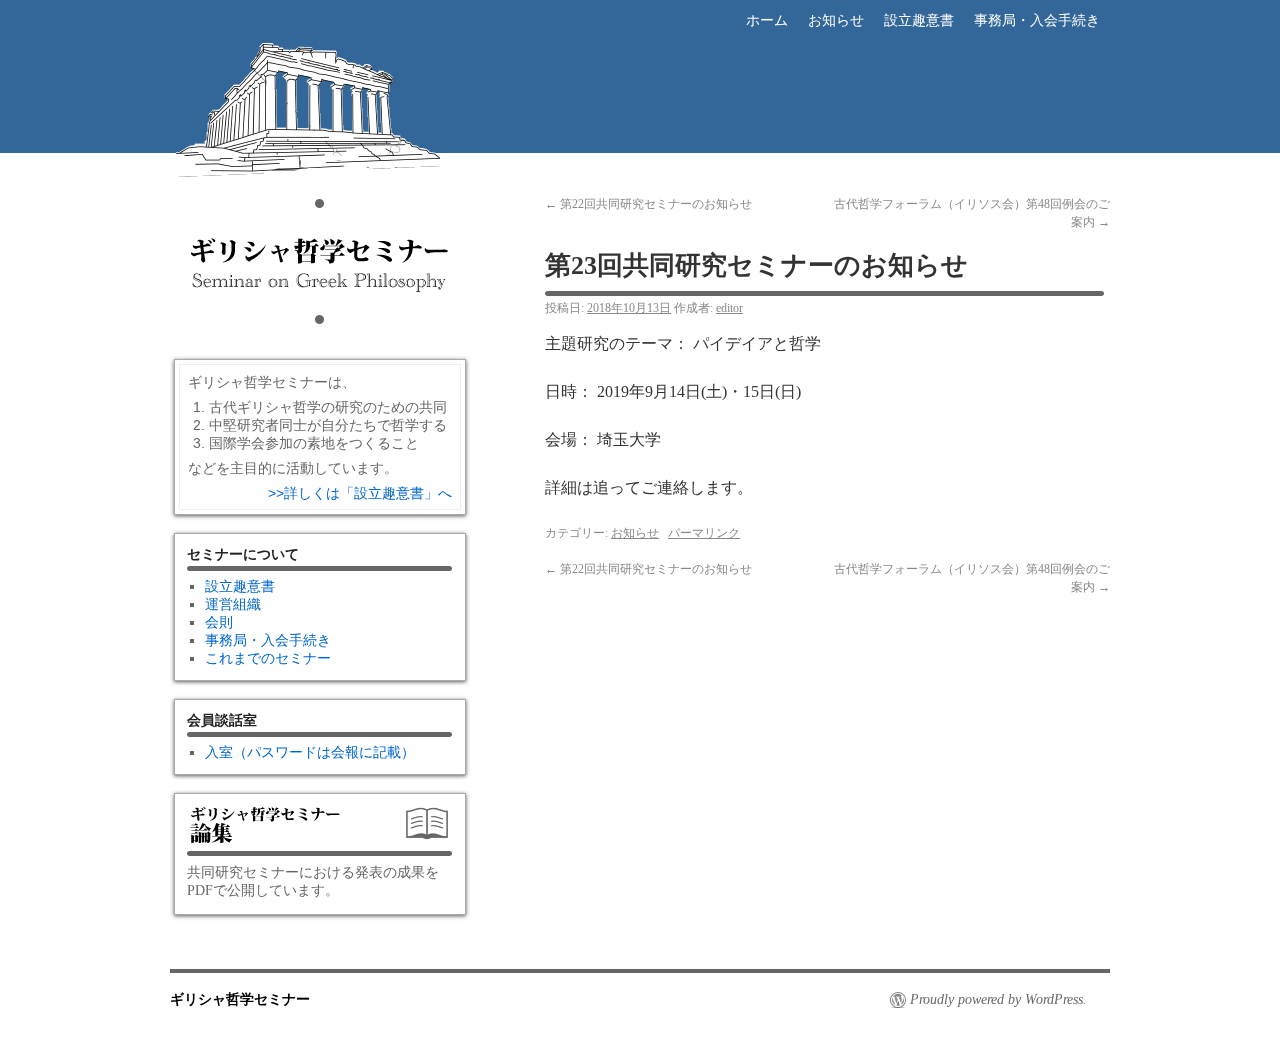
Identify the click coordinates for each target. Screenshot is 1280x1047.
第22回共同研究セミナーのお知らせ (648, 204)
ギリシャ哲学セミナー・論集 (320, 831)
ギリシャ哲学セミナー (320, 176)
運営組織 (233, 604)
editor (729, 308)
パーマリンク (704, 533)
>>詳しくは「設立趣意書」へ (360, 493)
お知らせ (836, 20)
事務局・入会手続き (1037, 20)
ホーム (767, 20)
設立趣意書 (919, 20)
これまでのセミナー (268, 658)
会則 (219, 622)
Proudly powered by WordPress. (998, 999)
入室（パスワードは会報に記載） (310, 752)
